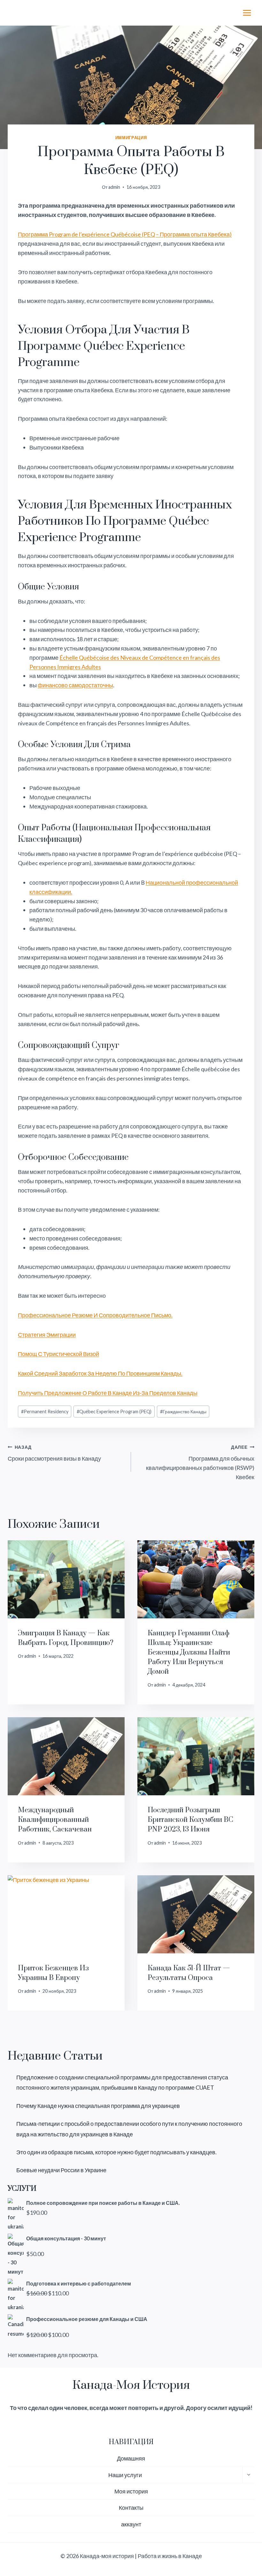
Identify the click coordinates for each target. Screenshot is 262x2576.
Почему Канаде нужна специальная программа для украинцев (98, 2106)
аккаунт (131, 2524)
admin (114, 187)
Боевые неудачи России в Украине (61, 2170)
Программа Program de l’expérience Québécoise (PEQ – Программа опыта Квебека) (125, 234)
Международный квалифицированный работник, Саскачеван (55, 1820)
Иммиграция (131, 138)
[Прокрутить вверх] (246, 2550)
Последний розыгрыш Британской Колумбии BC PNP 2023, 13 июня (190, 1820)
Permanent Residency (45, 1412)
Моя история (131, 2491)
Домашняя (131, 2458)
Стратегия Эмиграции (47, 1335)
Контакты (131, 2508)
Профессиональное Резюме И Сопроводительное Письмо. (95, 1315)
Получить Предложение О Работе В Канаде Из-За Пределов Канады (108, 1393)
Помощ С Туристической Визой (58, 1354)
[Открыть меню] (247, 13)
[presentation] (66, 1579)
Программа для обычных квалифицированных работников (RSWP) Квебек (200, 1462)
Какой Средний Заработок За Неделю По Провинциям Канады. (100, 1373)
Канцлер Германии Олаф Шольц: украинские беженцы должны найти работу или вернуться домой (189, 1652)
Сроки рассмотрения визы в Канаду (54, 1453)
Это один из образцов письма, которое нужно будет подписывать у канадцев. (116, 2152)
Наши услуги (125, 2475)
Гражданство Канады (183, 1412)
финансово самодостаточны (75, 685)
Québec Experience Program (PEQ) (114, 1412)
